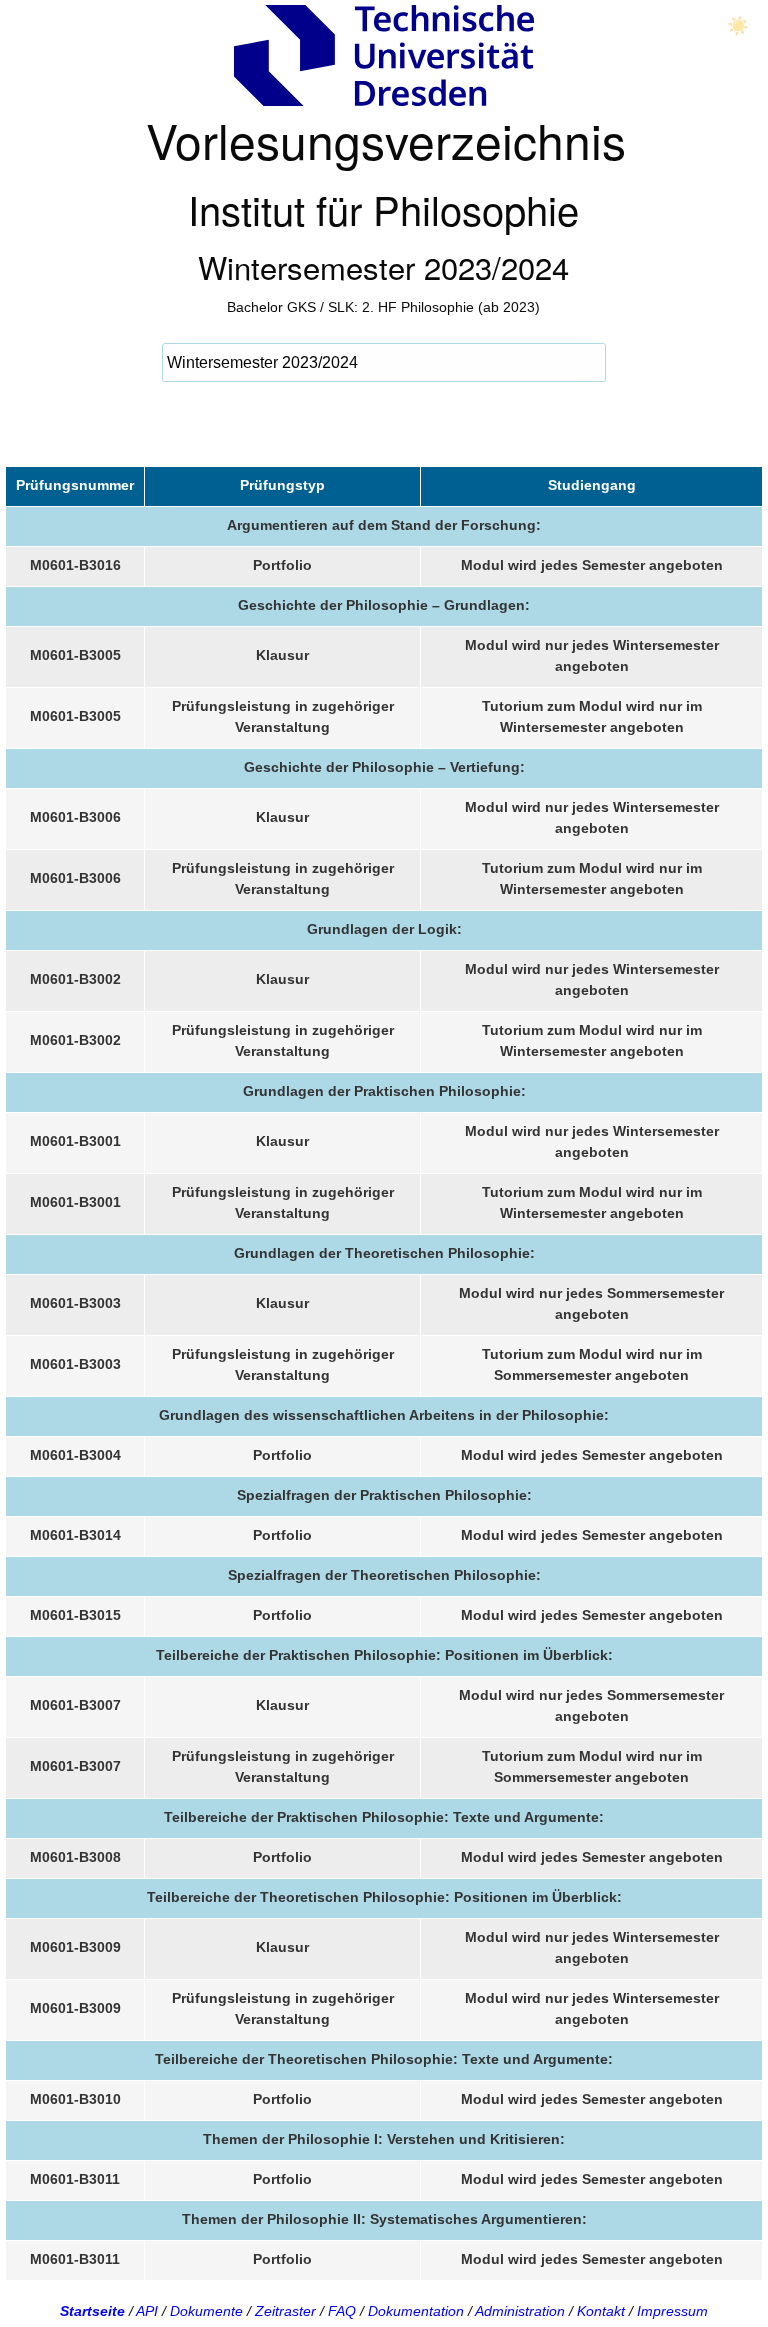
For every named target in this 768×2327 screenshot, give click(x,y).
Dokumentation (416, 2311)
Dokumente (206, 2311)
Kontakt (601, 2311)
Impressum (672, 2311)
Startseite (92, 2311)
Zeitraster (285, 2311)
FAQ (342, 2311)
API (147, 2311)
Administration (520, 2311)
